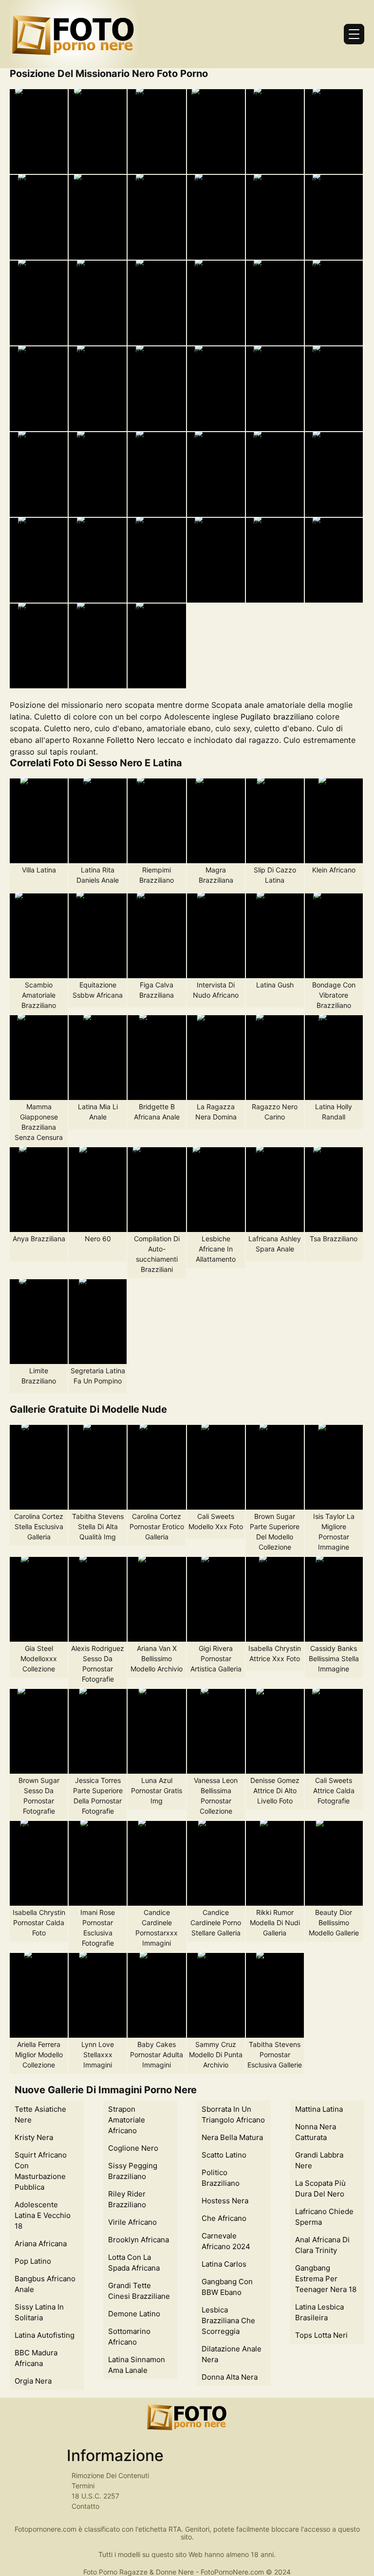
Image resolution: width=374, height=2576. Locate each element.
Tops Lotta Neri (321, 2335)
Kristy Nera (34, 2137)
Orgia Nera (33, 2381)
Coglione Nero (133, 2148)
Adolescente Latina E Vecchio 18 (43, 2215)
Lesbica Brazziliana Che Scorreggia (228, 2320)
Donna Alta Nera (230, 2377)
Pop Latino (33, 2261)
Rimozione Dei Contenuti (110, 2475)
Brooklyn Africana (139, 2240)
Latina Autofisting (45, 2335)
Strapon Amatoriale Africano (127, 2120)
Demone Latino (134, 2314)
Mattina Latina (319, 2109)
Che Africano (224, 2218)
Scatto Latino (224, 2155)
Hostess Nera (225, 2201)
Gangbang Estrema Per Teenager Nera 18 (326, 2279)
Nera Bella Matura (232, 2137)
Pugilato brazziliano (277, 717)
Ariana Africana (41, 2244)
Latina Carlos (224, 2264)
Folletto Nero (131, 740)
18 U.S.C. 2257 (95, 2496)
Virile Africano (132, 2222)
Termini (83, 2486)
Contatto (85, 2506)
